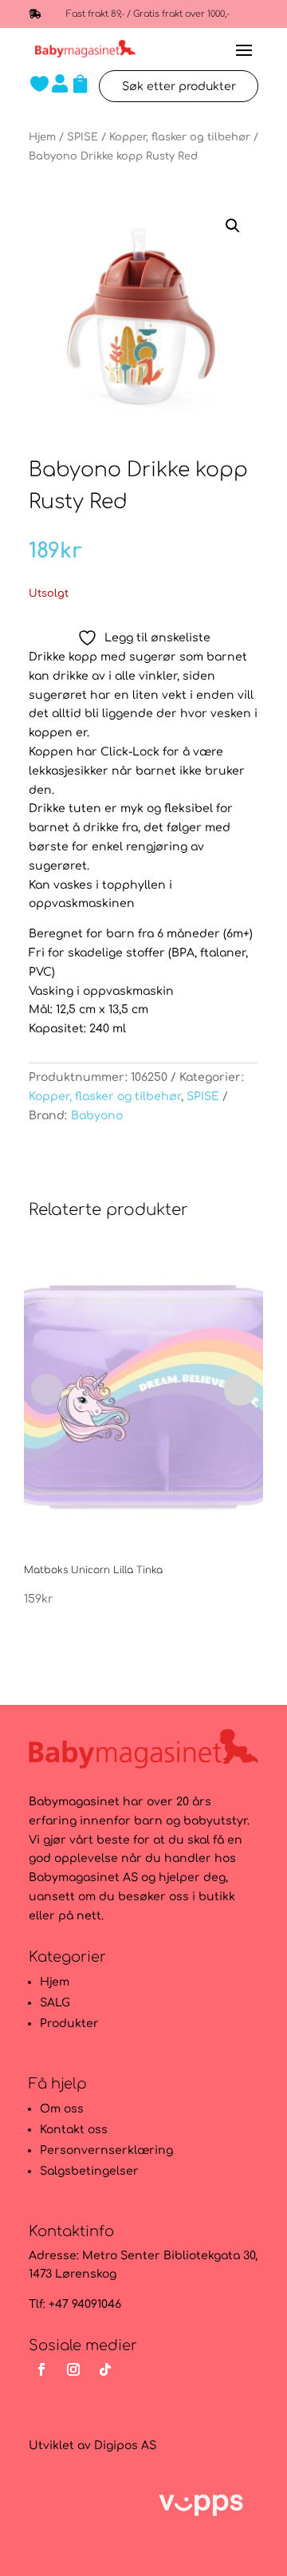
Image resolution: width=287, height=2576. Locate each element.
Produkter (69, 2024)
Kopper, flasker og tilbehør (180, 137)
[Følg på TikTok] (105, 2369)
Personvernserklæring (106, 2150)
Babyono (97, 1116)
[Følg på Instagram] (73, 2369)
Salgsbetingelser (89, 2171)
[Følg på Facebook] (41, 2369)
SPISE (83, 137)
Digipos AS (125, 2446)
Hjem (42, 137)
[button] (233, 226)
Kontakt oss (74, 2130)
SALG (55, 2003)
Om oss (62, 2109)
